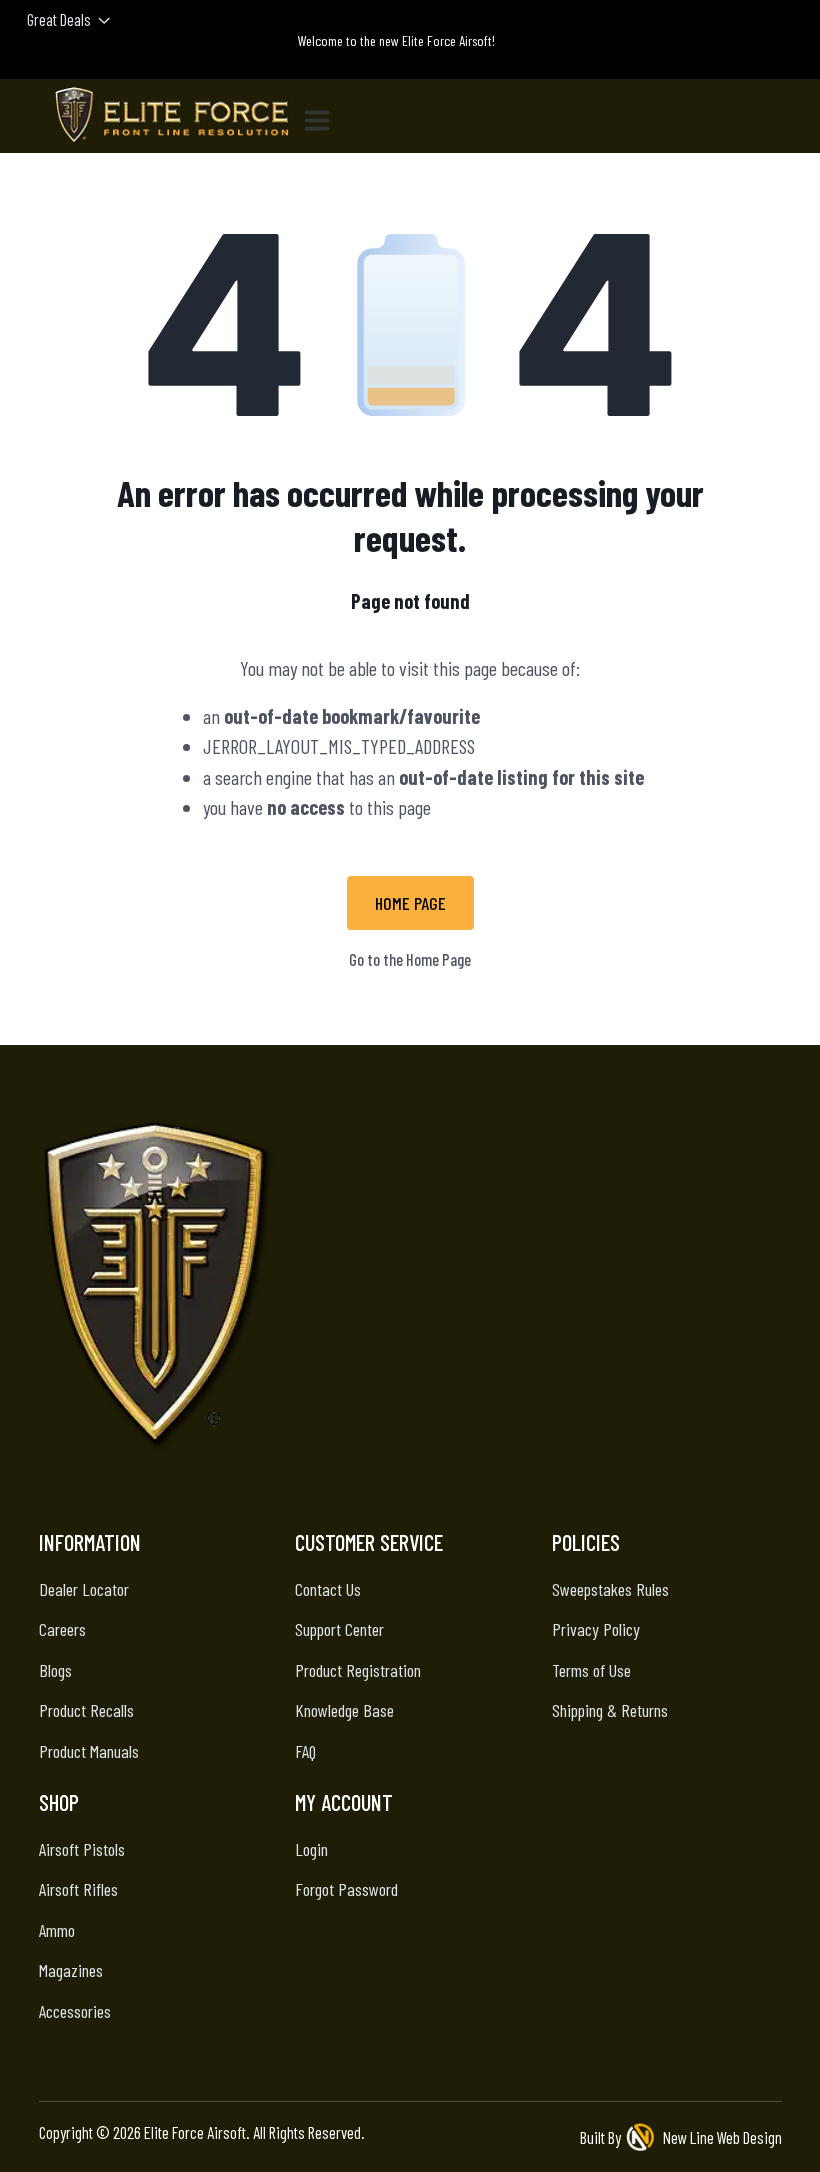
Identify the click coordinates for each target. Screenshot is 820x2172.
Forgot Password (346, 1889)
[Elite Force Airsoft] (172, 116)
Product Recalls (86, 1710)
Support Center (339, 1629)
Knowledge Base (344, 1710)
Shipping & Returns (610, 1710)
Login (311, 1849)
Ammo (57, 1930)
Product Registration (358, 1670)
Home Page (410, 903)
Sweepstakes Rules (610, 1589)
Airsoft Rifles (78, 1889)
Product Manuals (89, 1751)
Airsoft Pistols (82, 1849)
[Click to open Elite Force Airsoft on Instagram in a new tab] (335, 1504)
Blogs (55, 1670)
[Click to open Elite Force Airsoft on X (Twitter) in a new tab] (434, 1504)
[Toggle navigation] (325, 116)
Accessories (75, 2011)
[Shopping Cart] (784, 61)
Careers (62, 1629)
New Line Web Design (722, 2137)
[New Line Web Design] (642, 2137)
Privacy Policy (596, 1629)
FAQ (305, 1751)
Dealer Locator (84, 1589)
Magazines (71, 1970)
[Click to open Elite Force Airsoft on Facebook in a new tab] (385, 1504)
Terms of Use (591, 1670)
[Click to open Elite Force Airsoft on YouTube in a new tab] (484, 1504)
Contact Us (328, 1589)
